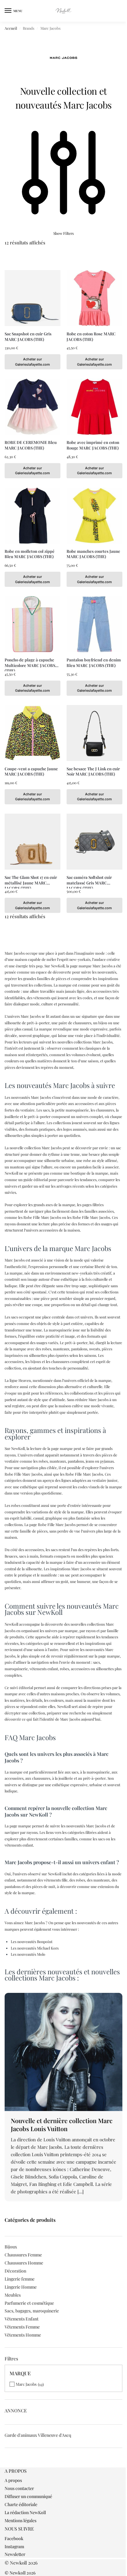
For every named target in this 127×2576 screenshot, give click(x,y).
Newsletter (15, 2554)
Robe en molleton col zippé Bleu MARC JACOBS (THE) (30, 554)
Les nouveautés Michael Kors (35, 1948)
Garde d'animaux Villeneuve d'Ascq (38, 2435)
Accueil (11, 28)
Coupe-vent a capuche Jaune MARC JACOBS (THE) (31, 771)
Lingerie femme (20, 2279)
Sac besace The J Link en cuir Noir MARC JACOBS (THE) (93, 771)
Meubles (13, 2295)
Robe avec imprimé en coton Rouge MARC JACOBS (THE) (93, 445)
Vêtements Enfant (22, 2319)
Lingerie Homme (21, 2287)
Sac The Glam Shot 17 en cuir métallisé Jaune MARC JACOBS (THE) (31, 880)
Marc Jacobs (26, 2384)
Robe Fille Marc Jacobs (42, 1217)
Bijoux (11, 2247)
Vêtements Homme (23, 2335)
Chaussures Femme (23, 2255)
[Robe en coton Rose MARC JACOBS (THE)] (94, 298)
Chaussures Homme (24, 2263)
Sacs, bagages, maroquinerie (32, 2311)
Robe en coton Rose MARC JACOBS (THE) (91, 336)
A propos (13, 2480)
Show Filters (63, 233)
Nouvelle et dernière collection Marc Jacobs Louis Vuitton (62, 2124)
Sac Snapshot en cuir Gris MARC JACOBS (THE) (28, 336)
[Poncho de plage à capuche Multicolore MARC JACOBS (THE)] (33, 624)
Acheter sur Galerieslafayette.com (33, 362)
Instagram (14, 2546)
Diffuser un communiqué (28, 2496)
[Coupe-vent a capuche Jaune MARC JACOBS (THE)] (33, 733)
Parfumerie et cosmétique (29, 2303)
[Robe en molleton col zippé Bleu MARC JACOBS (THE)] (33, 516)
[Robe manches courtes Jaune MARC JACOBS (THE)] (94, 516)
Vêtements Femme (22, 2327)
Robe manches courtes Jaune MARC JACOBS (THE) (93, 554)
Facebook (14, 2538)
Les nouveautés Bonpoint (32, 1942)
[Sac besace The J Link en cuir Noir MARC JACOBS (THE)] (94, 733)
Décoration (15, 2271)
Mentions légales (20, 2520)
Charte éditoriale (21, 2504)
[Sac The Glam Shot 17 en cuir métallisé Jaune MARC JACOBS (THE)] (33, 842)
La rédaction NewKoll (25, 2512)
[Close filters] (6, 2464)
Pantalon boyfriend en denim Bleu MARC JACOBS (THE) (94, 662)
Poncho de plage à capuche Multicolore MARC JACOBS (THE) (30, 662)
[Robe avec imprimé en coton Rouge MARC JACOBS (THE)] (94, 407)
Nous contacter (19, 2488)
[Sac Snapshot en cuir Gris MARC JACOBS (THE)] (33, 298)
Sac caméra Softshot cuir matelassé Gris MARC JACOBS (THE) (89, 880)
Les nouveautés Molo (28, 1954)
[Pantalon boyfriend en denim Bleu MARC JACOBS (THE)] (94, 624)
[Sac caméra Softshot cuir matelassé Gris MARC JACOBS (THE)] (94, 842)
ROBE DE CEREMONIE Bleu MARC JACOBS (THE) (31, 445)
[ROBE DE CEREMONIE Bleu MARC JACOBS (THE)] (33, 407)
